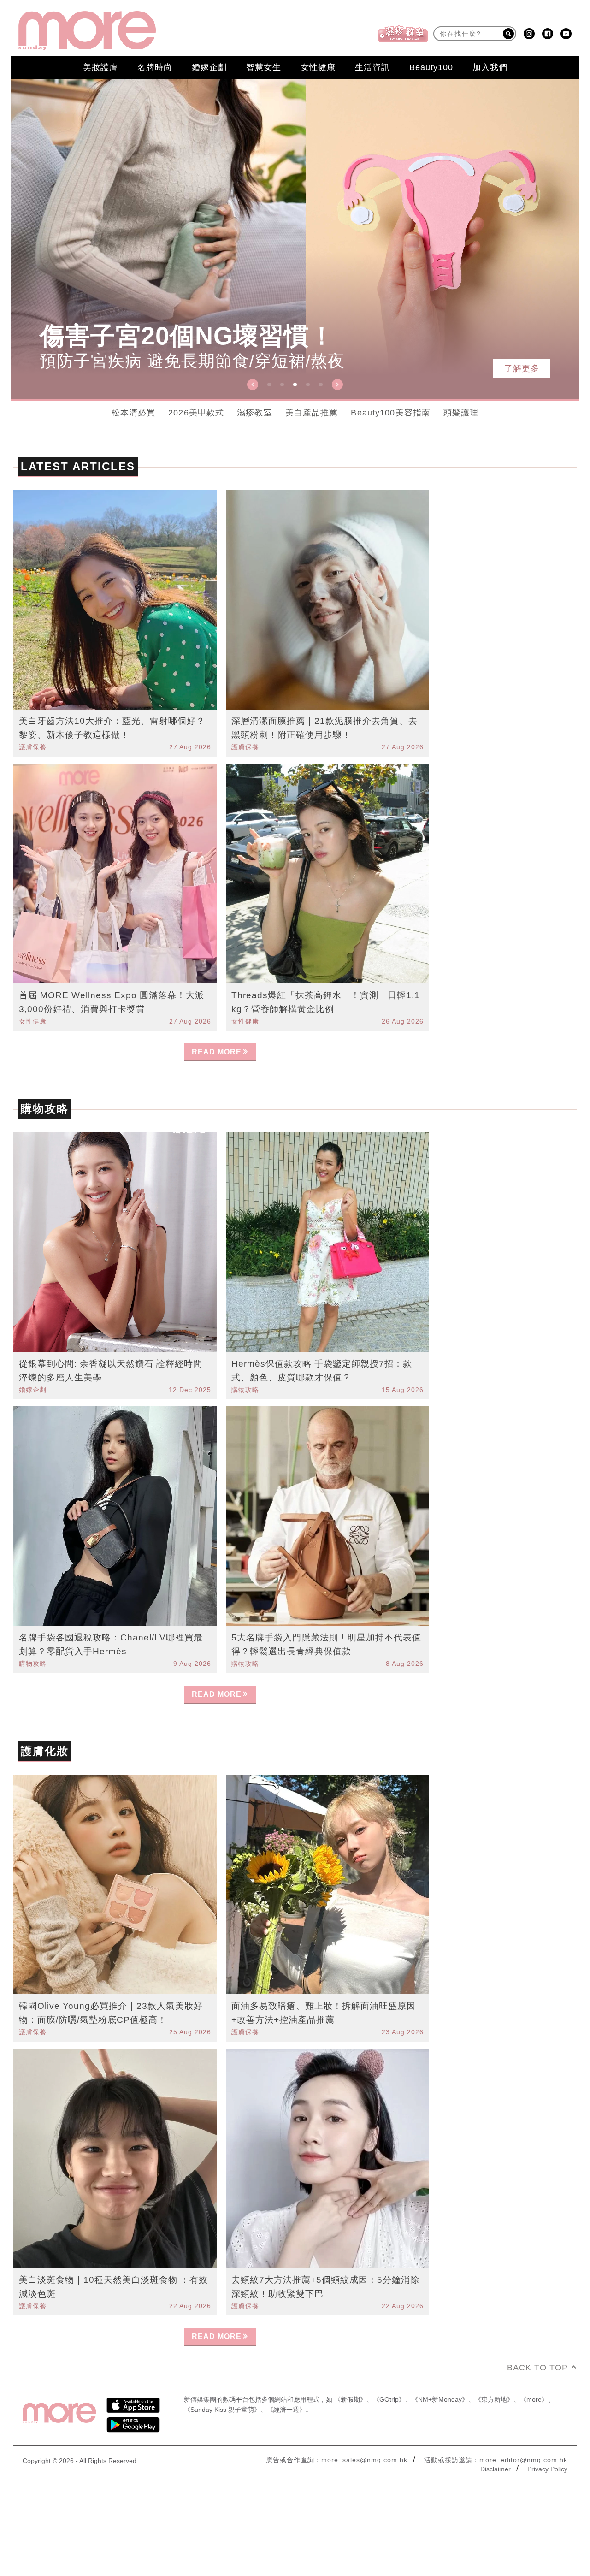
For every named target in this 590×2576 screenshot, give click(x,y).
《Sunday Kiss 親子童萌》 (222, 2410)
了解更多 (522, 368)
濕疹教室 (255, 413)
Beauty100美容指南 (391, 413)
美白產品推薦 (312, 413)
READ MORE (217, 1052)
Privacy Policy (547, 2469)
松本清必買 (134, 413)
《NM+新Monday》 (440, 2399)
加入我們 (490, 67)
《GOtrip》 (389, 2399)
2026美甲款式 (196, 413)
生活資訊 (372, 67)
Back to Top (537, 2368)
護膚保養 (33, 747)
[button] (253, 385)
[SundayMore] (87, 31)
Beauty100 (431, 67)
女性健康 (318, 67)
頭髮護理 (461, 413)
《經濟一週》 (286, 2410)
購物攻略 (245, 1390)
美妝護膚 (100, 67)
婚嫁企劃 (209, 67)
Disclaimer (496, 2469)
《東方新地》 (494, 2399)
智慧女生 (264, 67)
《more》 (534, 2399)
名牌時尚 (155, 67)
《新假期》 (350, 2399)
